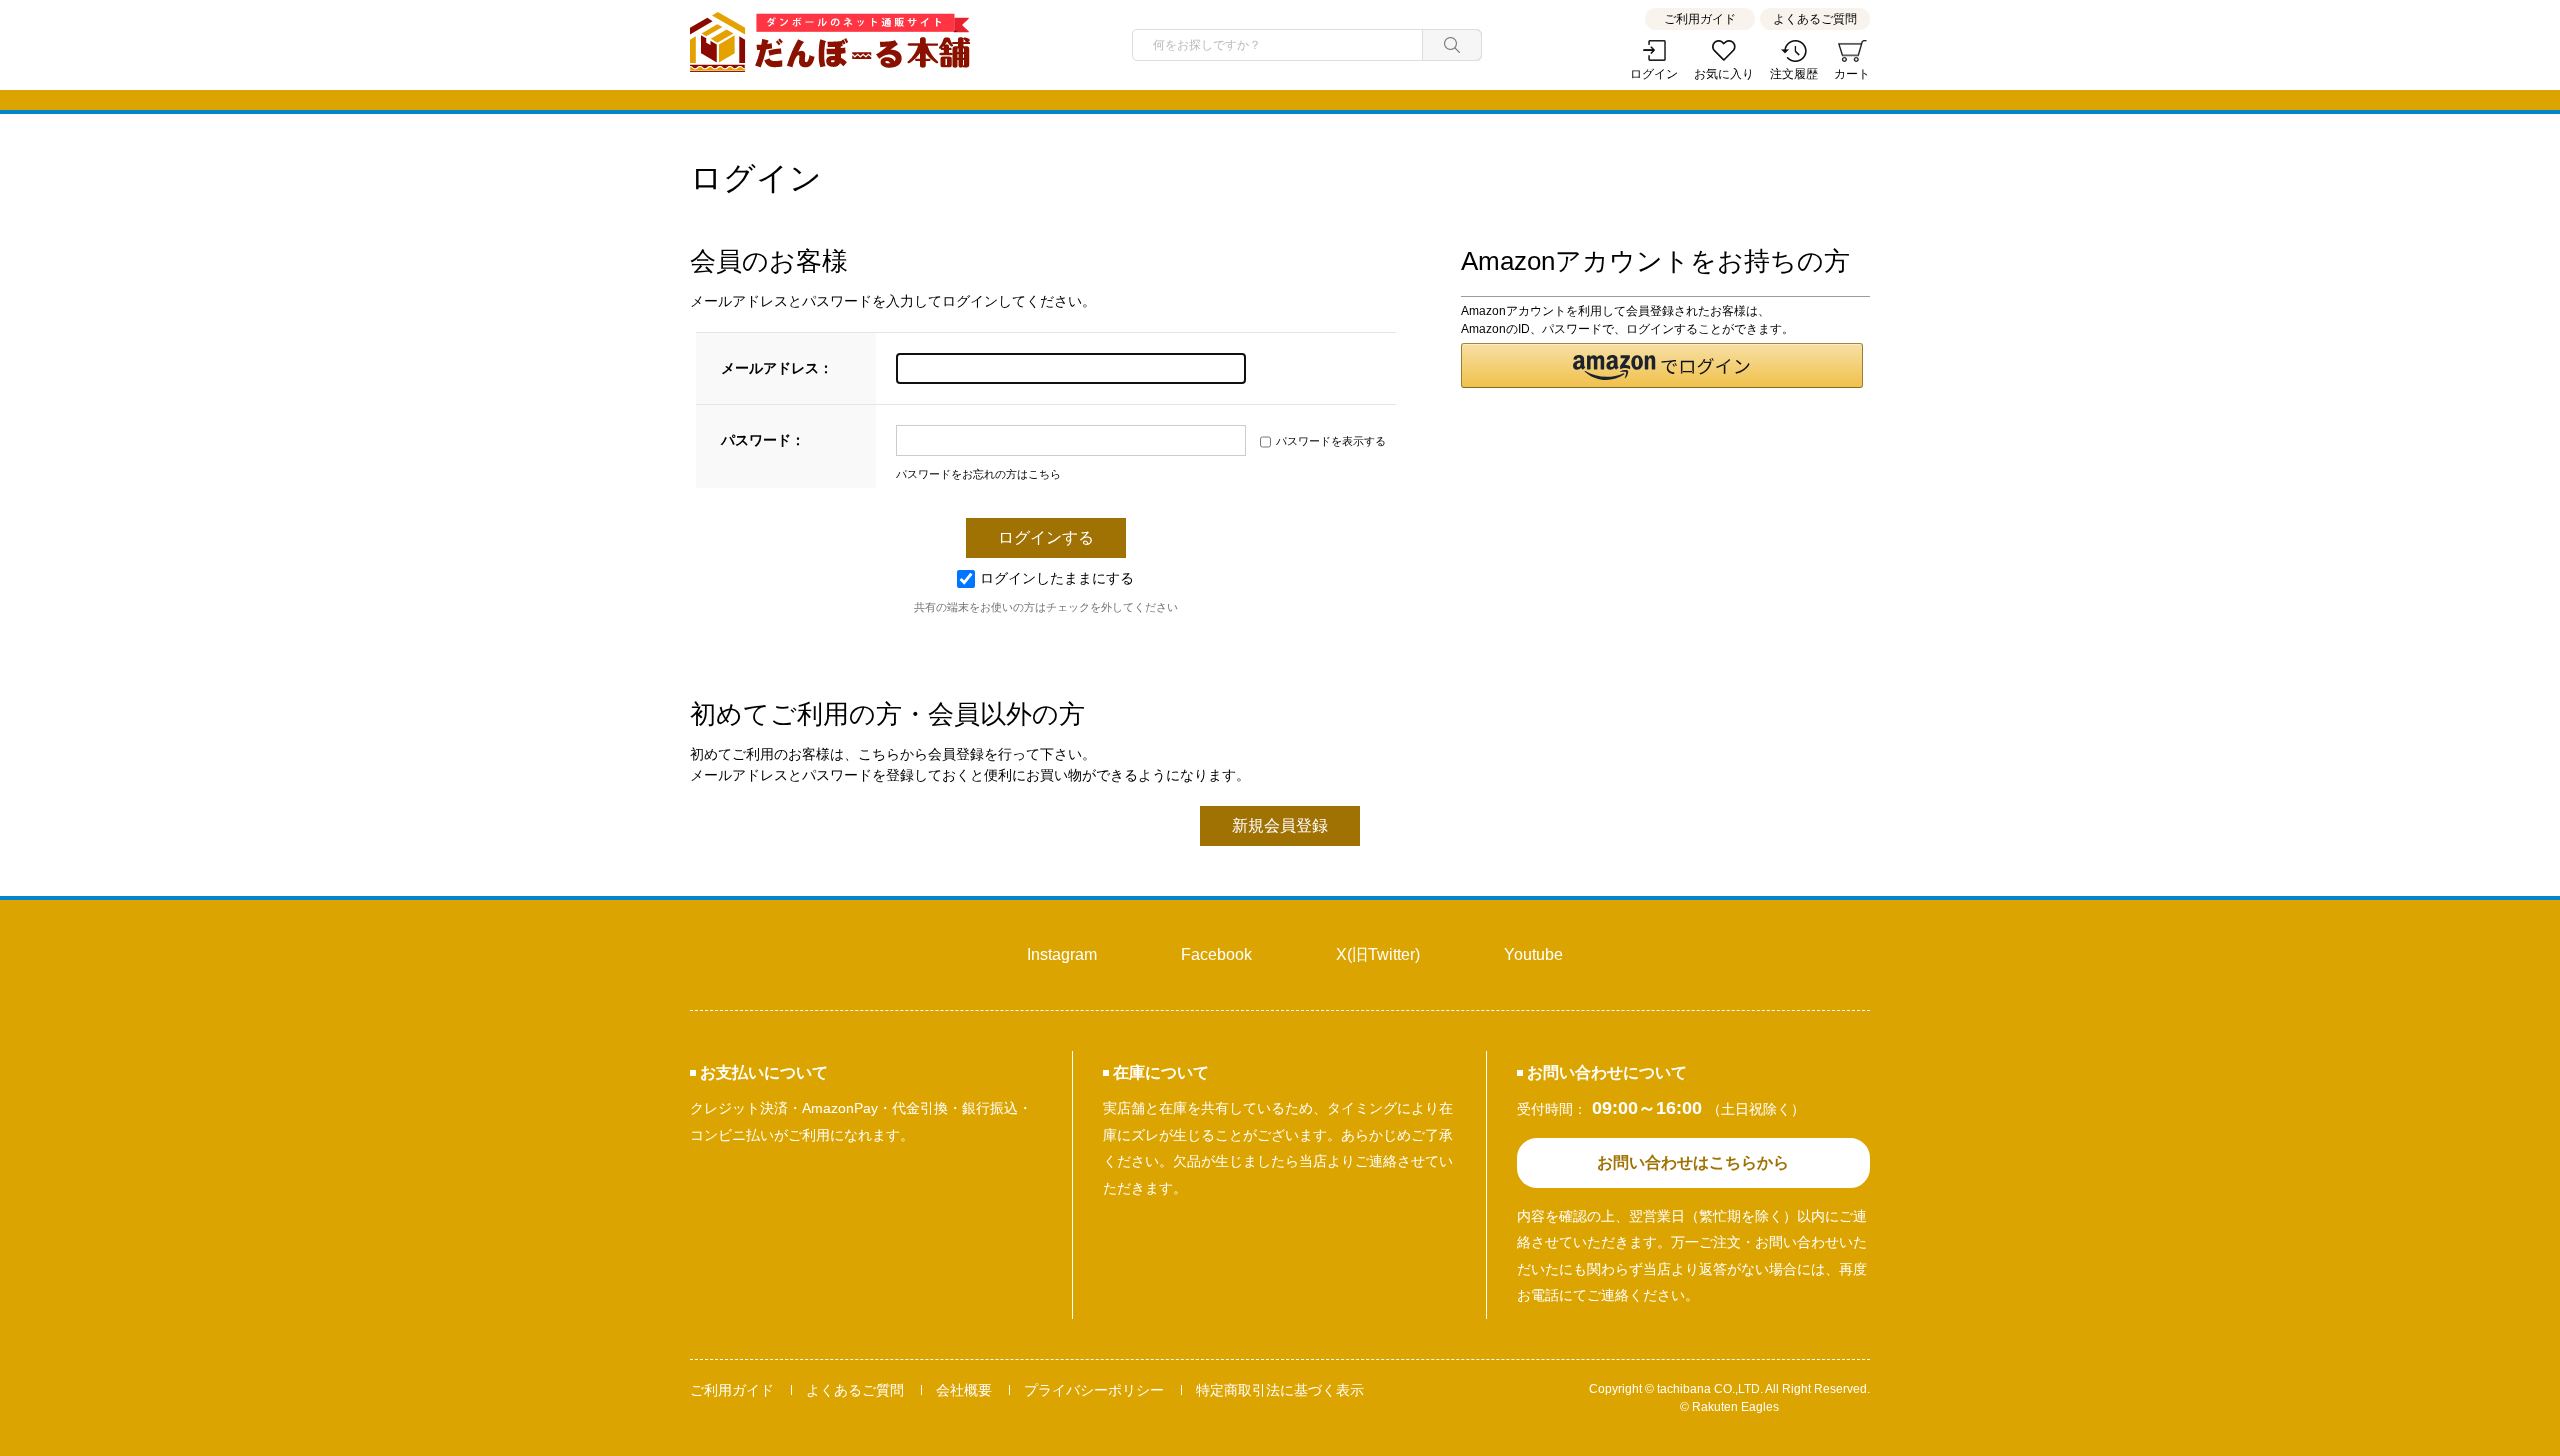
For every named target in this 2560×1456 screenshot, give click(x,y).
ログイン (1654, 74)
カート (1852, 74)
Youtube (1533, 954)
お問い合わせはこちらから (1693, 1162)
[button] (1661, 365)
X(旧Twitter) (1378, 954)
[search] (1452, 45)
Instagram (1062, 954)
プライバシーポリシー (1094, 1390)
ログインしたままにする (1057, 578)
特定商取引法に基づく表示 (1280, 1390)
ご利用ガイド (1700, 19)
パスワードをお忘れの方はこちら (978, 474)
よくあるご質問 (1815, 19)
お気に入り (1724, 74)
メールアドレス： (777, 368)
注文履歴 (1794, 74)
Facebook (1216, 954)
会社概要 (964, 1390)
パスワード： (763, 440)
